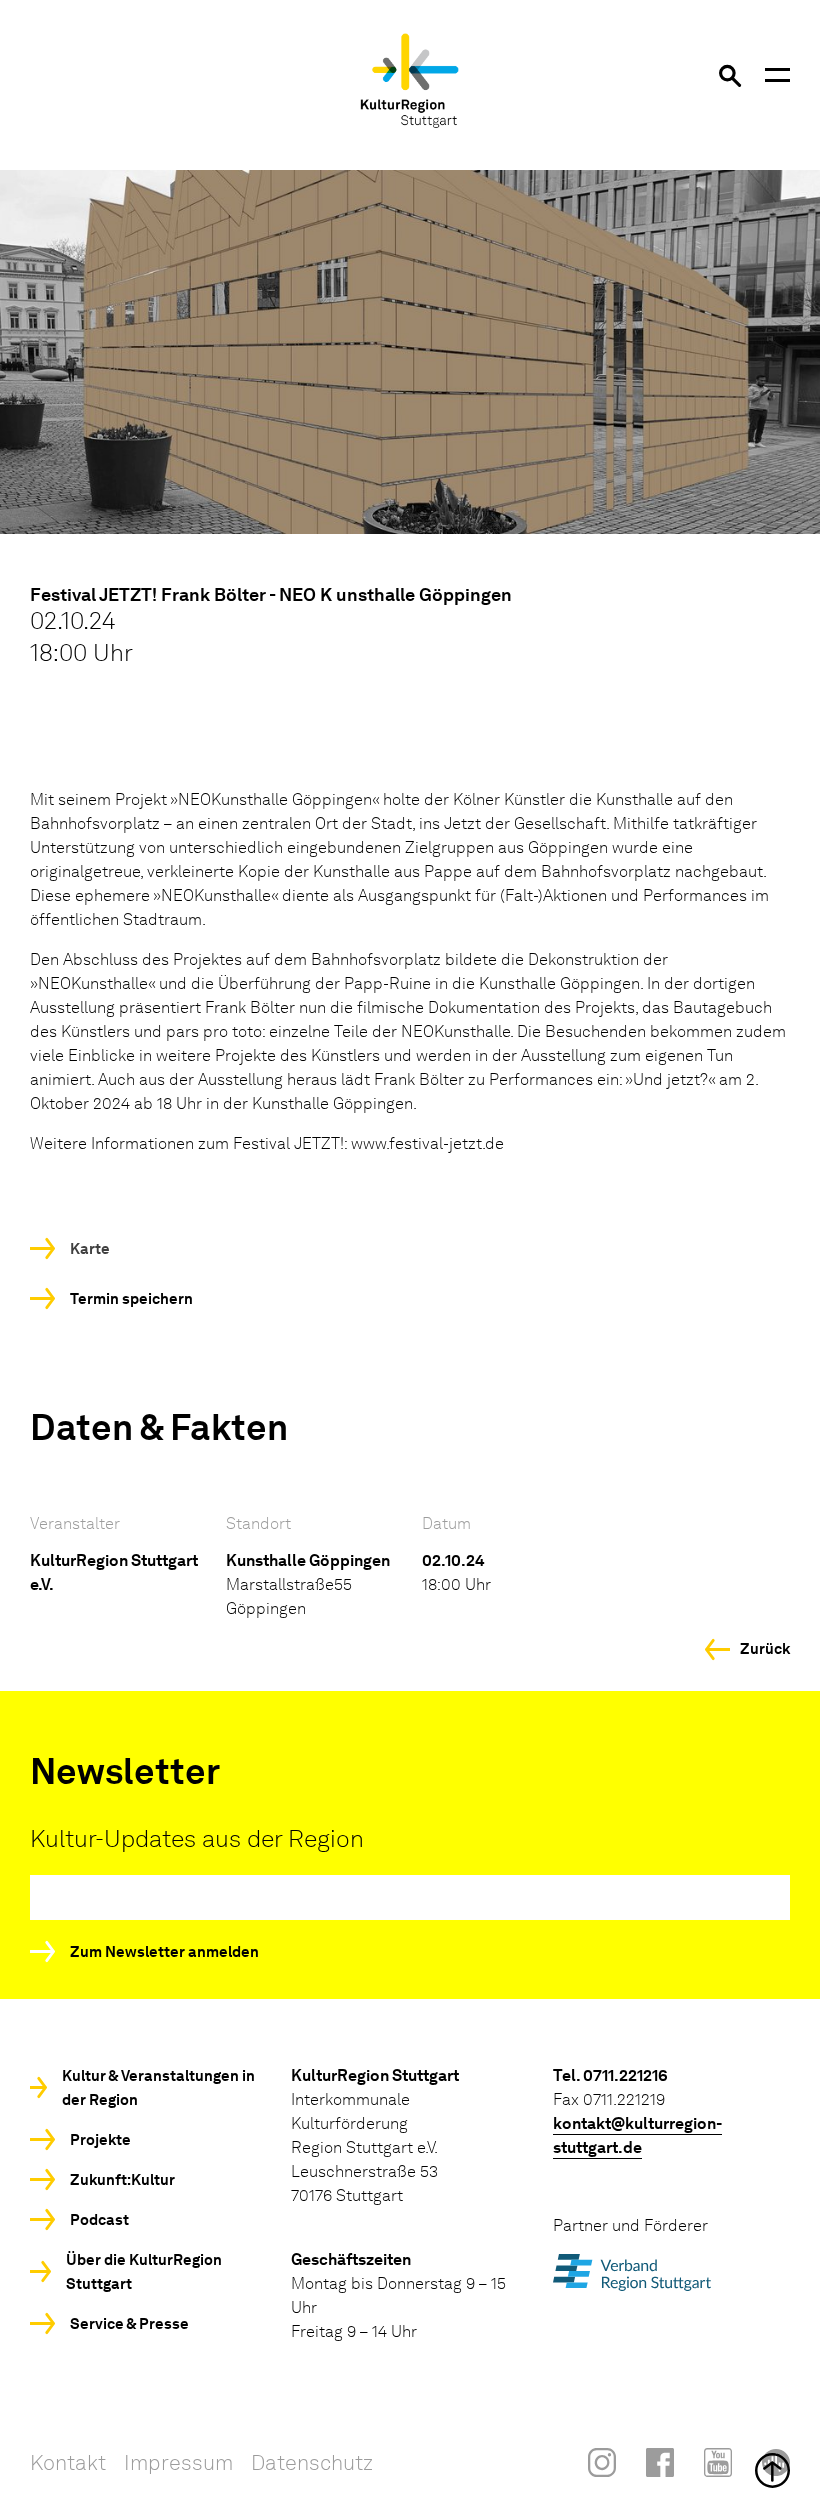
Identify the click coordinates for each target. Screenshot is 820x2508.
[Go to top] (410, 2470)
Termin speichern (131, 1299)
